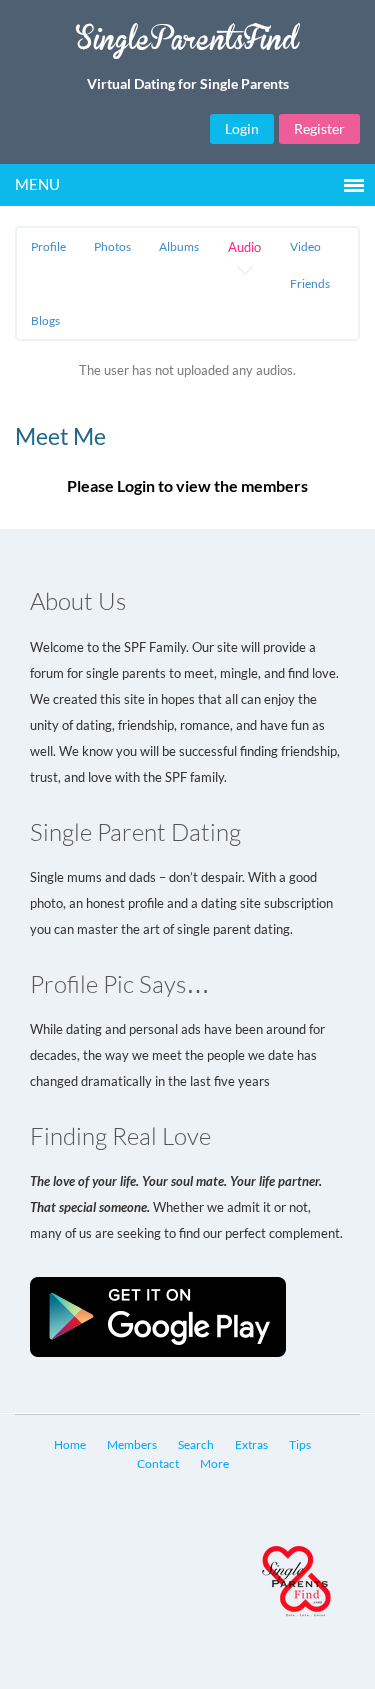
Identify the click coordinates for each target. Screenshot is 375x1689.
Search (196, 1444)
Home (70, 1444)
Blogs (45, 320)
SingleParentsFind (187, 46)
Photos (112, 246)
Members (132, 1444)
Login (242, 128)
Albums (179, 246)
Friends (310, 283)
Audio (244, 247)
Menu (37, 184)
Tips (300, 1444)
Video (305, 246)
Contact (158, 1463)
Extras (251, 1444)
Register (319, 128)
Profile (48, 246)
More (214, 1463)
